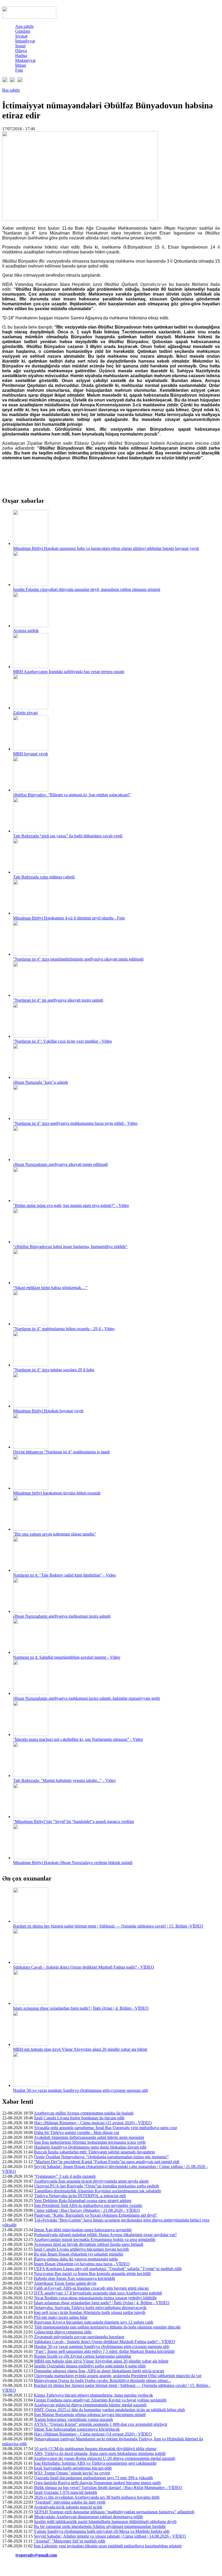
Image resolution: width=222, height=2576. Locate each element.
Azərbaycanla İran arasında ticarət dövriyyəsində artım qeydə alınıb (91, 2181)
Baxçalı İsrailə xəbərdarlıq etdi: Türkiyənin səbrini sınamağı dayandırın (94, 2152)
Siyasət (21, 36)
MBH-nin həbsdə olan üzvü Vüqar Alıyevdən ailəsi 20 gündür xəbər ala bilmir (80, 2049)
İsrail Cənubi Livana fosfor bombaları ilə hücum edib (79, 2118)
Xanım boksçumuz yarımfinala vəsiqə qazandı (74, 2419)
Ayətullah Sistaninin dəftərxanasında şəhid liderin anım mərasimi (89, 2137)
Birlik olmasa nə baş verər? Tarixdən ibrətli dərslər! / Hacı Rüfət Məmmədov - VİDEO (108, 2488)
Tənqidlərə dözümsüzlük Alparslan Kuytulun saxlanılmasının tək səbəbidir (98, 2191)
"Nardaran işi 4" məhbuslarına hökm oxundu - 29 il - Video (64, 1329)
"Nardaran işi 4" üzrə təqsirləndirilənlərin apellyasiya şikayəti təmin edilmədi (78, 959)
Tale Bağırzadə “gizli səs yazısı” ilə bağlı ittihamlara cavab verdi (68, 836)
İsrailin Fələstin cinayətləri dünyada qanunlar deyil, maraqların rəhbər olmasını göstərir (87, 589)
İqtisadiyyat (25, 41)
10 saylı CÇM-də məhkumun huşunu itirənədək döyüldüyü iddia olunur (95, 2449)
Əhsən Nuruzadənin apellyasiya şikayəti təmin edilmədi (60, 1164)
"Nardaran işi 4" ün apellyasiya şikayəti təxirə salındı (58, 1000)
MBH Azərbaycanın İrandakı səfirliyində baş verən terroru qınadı (69, 672)
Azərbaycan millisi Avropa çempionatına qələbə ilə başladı (84, 2113)
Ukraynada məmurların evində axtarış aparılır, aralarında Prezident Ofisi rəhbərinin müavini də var (118, 2376)
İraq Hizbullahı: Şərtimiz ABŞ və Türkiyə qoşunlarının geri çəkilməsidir (95, 2463)
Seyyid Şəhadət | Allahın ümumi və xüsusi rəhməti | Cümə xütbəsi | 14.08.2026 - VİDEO (110, 2536)
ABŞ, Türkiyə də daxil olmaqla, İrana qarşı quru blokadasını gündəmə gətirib (100, 2453)
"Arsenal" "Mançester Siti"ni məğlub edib (69, 2541)
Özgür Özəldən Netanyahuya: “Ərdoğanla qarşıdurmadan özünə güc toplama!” (101, 2157)
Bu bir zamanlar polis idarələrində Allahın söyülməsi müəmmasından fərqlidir (100, 2526)
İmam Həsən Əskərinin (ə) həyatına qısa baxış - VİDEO (82, 2264)
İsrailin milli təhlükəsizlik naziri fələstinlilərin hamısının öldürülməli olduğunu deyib (105, 2522)
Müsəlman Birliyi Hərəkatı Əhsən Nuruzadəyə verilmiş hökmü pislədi (73, 1863)
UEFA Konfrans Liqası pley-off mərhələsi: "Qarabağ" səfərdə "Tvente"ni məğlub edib (108, 2269)
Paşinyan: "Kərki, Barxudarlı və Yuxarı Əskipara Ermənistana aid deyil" (96, 2215)
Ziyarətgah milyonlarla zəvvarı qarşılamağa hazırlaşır (79, 2337)
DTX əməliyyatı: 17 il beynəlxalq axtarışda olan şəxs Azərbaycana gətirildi (98, 2293)
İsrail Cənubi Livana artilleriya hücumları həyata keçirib (81, 2249)
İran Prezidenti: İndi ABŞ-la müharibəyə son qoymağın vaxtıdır (88, 2205)
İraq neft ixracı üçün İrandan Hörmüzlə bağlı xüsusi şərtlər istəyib (90, 2312)
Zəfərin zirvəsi (25, 713)
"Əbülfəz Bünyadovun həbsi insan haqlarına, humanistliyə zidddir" (70, 1247)
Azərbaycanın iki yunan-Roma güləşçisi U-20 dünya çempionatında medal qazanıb (104, 2458)
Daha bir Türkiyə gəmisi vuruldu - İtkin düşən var (77, 2132)
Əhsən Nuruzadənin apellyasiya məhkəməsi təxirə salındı (62, 1616)
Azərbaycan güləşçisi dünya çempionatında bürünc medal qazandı (90, 2405)
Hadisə (21, 56)
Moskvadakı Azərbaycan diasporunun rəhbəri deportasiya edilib (89, 2517)
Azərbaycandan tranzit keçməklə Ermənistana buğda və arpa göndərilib (95, 2239)
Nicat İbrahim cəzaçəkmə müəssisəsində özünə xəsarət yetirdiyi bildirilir (95, 2298)
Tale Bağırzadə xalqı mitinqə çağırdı (44, 877)
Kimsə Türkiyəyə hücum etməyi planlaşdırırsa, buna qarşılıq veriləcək (93, 2395)
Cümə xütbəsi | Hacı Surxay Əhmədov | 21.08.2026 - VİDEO (87, 2210)
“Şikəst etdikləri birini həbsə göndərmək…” (50, 1288)
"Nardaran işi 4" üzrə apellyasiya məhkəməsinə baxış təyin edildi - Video (75, 1123)
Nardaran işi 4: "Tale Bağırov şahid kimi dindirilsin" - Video (64, 1575)
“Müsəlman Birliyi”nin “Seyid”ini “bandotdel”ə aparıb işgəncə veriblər (74, 1821)
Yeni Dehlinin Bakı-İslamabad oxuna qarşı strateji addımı (83, 2201)
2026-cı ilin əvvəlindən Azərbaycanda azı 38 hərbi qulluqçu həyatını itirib (97, 2497)
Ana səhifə (24, 26)
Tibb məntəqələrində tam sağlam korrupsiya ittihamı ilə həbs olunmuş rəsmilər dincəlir (107, 2327)
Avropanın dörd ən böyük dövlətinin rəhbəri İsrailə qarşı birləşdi (89, 2244)
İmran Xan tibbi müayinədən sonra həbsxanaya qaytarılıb (83, 2230)
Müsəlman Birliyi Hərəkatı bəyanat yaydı (48, 1411)
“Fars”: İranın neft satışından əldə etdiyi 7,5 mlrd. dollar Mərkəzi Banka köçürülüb (104, 2351)
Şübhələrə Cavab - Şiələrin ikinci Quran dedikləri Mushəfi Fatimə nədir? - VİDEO (84, 1967)
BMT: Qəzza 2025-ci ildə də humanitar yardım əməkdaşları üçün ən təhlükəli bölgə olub (110, 2410)
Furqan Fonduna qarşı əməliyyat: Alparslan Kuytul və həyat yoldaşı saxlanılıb (100, 2400)
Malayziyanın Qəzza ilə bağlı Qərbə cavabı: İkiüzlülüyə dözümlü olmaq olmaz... (102, 2381)
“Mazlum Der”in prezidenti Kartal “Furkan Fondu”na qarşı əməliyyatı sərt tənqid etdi (107, 2162)
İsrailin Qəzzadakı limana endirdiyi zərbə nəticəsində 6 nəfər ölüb (90, 2366)
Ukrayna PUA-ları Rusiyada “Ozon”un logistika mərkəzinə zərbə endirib (97, 2186)
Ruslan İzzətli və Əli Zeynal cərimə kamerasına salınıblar (83, 2356)
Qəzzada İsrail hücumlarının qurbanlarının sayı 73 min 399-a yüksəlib (94, 2478)
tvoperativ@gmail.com (36, 2555)
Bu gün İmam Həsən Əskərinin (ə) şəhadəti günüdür (79, 2254)
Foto (19, 70)
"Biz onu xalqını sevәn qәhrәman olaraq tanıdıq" (55, 1534)
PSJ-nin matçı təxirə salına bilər (61, 2317)
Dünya (21, 51)
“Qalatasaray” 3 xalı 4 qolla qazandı (65, 2176)
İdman (21, 65)
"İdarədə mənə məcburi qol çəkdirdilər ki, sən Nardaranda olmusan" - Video (78, 1739)
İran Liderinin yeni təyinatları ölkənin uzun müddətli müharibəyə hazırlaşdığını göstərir (108, 2546)
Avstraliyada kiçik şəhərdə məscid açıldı (68, 2507)
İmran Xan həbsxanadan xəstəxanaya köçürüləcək (77, 2429)
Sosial (20, 46)
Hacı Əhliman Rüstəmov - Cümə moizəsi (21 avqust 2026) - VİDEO (93, 2123)
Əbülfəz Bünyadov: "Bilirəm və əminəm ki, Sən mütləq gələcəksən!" (72, 795)
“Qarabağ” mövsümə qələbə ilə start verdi (70, 2502)
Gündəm (23, 31)
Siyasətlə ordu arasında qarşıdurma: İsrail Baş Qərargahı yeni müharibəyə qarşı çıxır (106, 2128)
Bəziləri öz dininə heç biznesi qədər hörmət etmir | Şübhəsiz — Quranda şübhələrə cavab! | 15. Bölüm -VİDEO (108, 1926)
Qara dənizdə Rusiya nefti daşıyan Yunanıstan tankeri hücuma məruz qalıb (97, 2483)
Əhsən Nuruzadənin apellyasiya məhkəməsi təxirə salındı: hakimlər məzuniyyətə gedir (86, 1698)
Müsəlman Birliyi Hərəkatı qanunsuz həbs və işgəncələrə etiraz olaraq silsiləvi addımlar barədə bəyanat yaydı (106, 548)
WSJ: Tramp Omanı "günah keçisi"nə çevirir (72, 2473)
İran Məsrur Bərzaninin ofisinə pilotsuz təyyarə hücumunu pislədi (90, 2415)
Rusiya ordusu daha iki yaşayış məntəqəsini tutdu (76, 2259)
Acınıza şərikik (26, 630)
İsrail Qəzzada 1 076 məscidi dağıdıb (66, 2492)
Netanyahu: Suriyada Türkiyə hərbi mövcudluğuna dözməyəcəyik (90, 2308)
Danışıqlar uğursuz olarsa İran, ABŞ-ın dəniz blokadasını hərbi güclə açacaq (99, 2371)
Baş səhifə (11, 90)
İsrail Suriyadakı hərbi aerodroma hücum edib (73, 2468)
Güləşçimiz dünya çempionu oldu (63, 2332)
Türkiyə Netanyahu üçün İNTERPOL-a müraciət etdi (80, 2196)
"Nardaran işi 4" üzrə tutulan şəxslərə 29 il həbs (54, 1370)
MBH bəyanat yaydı (30, 754)
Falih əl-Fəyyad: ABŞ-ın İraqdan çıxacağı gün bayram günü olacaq (91, 2288)
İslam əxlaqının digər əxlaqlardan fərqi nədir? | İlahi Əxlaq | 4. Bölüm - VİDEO (81, 2008)
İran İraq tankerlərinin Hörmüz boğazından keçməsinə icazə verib (90, 2142)
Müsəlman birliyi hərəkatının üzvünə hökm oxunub (57, 1493)
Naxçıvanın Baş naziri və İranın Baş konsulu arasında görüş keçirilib (92, 2274)
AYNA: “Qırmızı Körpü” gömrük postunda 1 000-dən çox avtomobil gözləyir (101, 2424)
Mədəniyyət (25, 60)
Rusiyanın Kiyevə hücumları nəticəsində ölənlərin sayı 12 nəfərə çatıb (94, 2322)
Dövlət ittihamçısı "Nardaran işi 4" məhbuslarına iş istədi (61, 1452)
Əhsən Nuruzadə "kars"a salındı (40, 1082)
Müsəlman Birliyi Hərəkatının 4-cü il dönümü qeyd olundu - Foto (69, 918)
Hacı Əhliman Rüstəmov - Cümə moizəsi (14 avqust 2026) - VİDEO (93, 2434)
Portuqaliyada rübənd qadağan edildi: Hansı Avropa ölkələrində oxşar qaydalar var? (105, 2235)
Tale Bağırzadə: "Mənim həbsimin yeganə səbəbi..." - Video (64, 1780)
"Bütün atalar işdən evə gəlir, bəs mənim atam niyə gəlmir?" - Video (71, 1205)
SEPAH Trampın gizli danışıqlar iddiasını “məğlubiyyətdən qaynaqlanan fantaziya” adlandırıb (114, 2512)
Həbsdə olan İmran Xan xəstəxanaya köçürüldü (74, 2278)
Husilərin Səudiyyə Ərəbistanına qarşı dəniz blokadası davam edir (90, 2147)
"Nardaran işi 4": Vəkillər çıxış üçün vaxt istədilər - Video (62, 1041)
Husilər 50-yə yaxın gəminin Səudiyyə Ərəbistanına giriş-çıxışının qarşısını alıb (81, 2090)
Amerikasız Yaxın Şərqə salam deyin (65, 2283)
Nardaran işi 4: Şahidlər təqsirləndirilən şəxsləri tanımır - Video (67, 1657)
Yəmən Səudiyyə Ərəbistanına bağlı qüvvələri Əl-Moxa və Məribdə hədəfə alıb (102, 2531)
